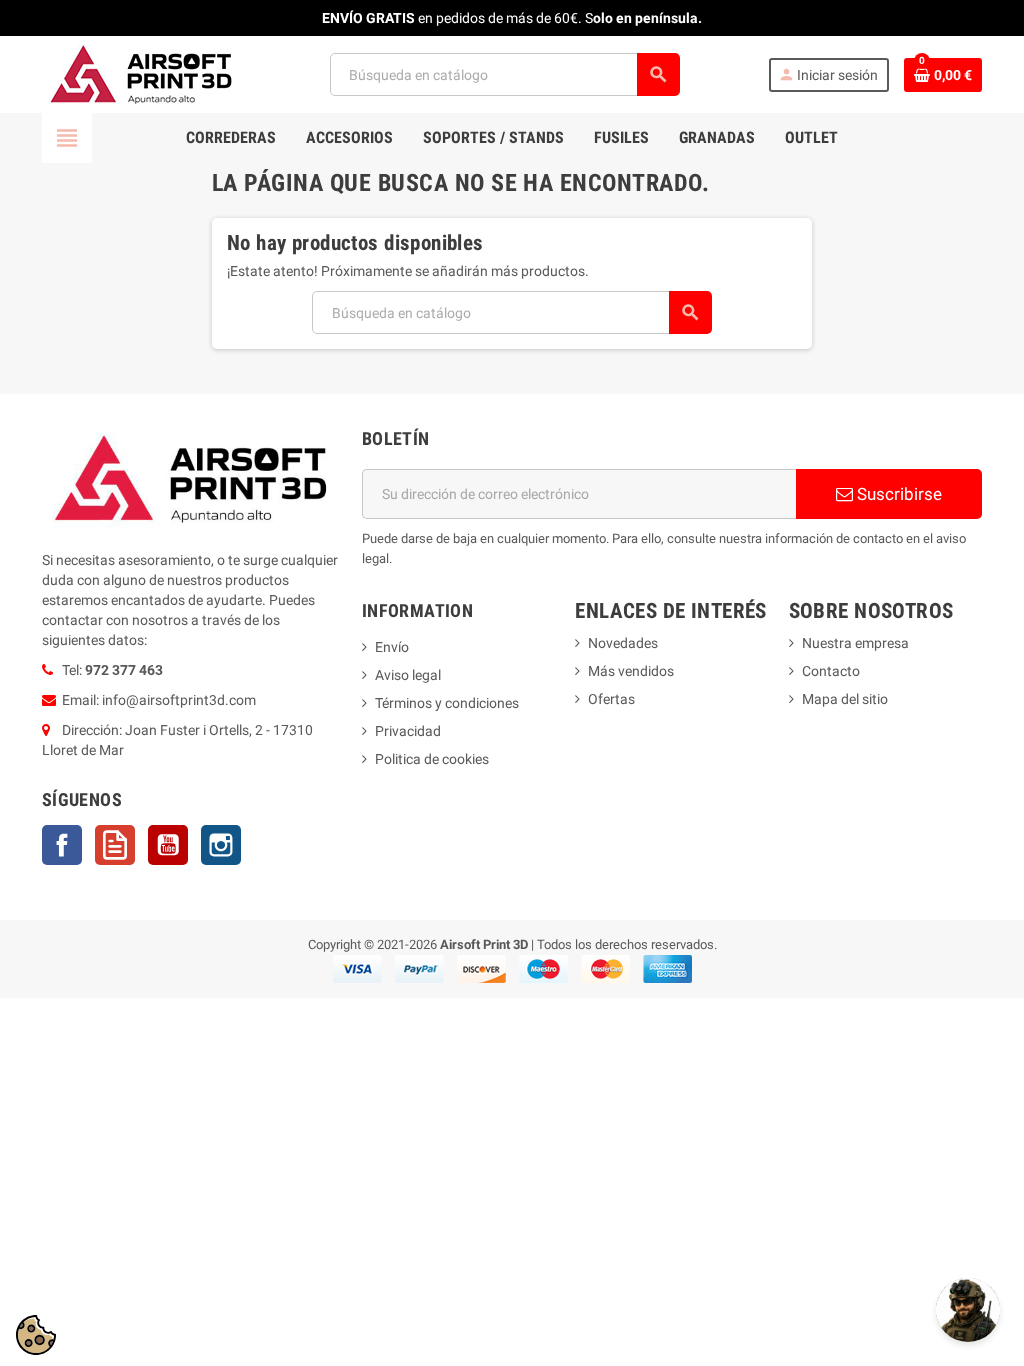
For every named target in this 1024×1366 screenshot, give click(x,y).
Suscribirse (897, 494)
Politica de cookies (432, 759)
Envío (392, 647)
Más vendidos (631, 671)
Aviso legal (408, 675)
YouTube (168, 845)
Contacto (831, 671)
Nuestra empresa (855, 643)
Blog (115, 845)
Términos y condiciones (447, 703)
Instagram (221, 845)
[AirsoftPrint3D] (142, 73)
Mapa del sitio (845, 699)
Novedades (623, 643)
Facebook (62, 845)
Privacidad (408, 731)
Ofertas (611, 699)
